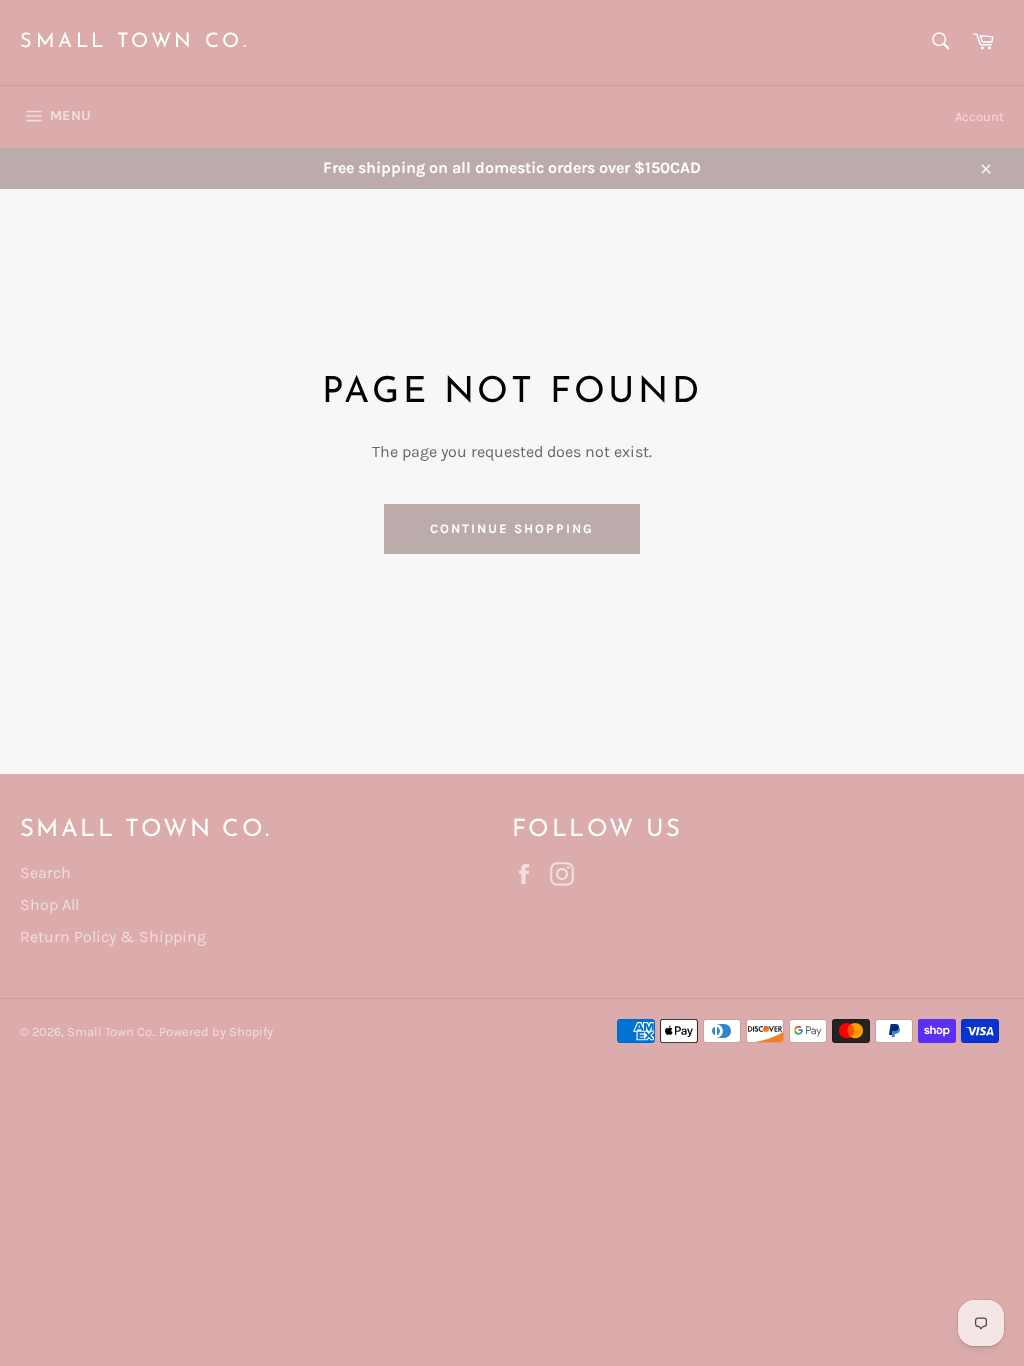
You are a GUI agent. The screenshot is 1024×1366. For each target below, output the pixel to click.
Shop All (49, 904)
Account (979, 116)
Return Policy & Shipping (113, 936)
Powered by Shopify (216, 1031)
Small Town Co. (134, 42)
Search (45, 872)
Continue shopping (511, 528)
